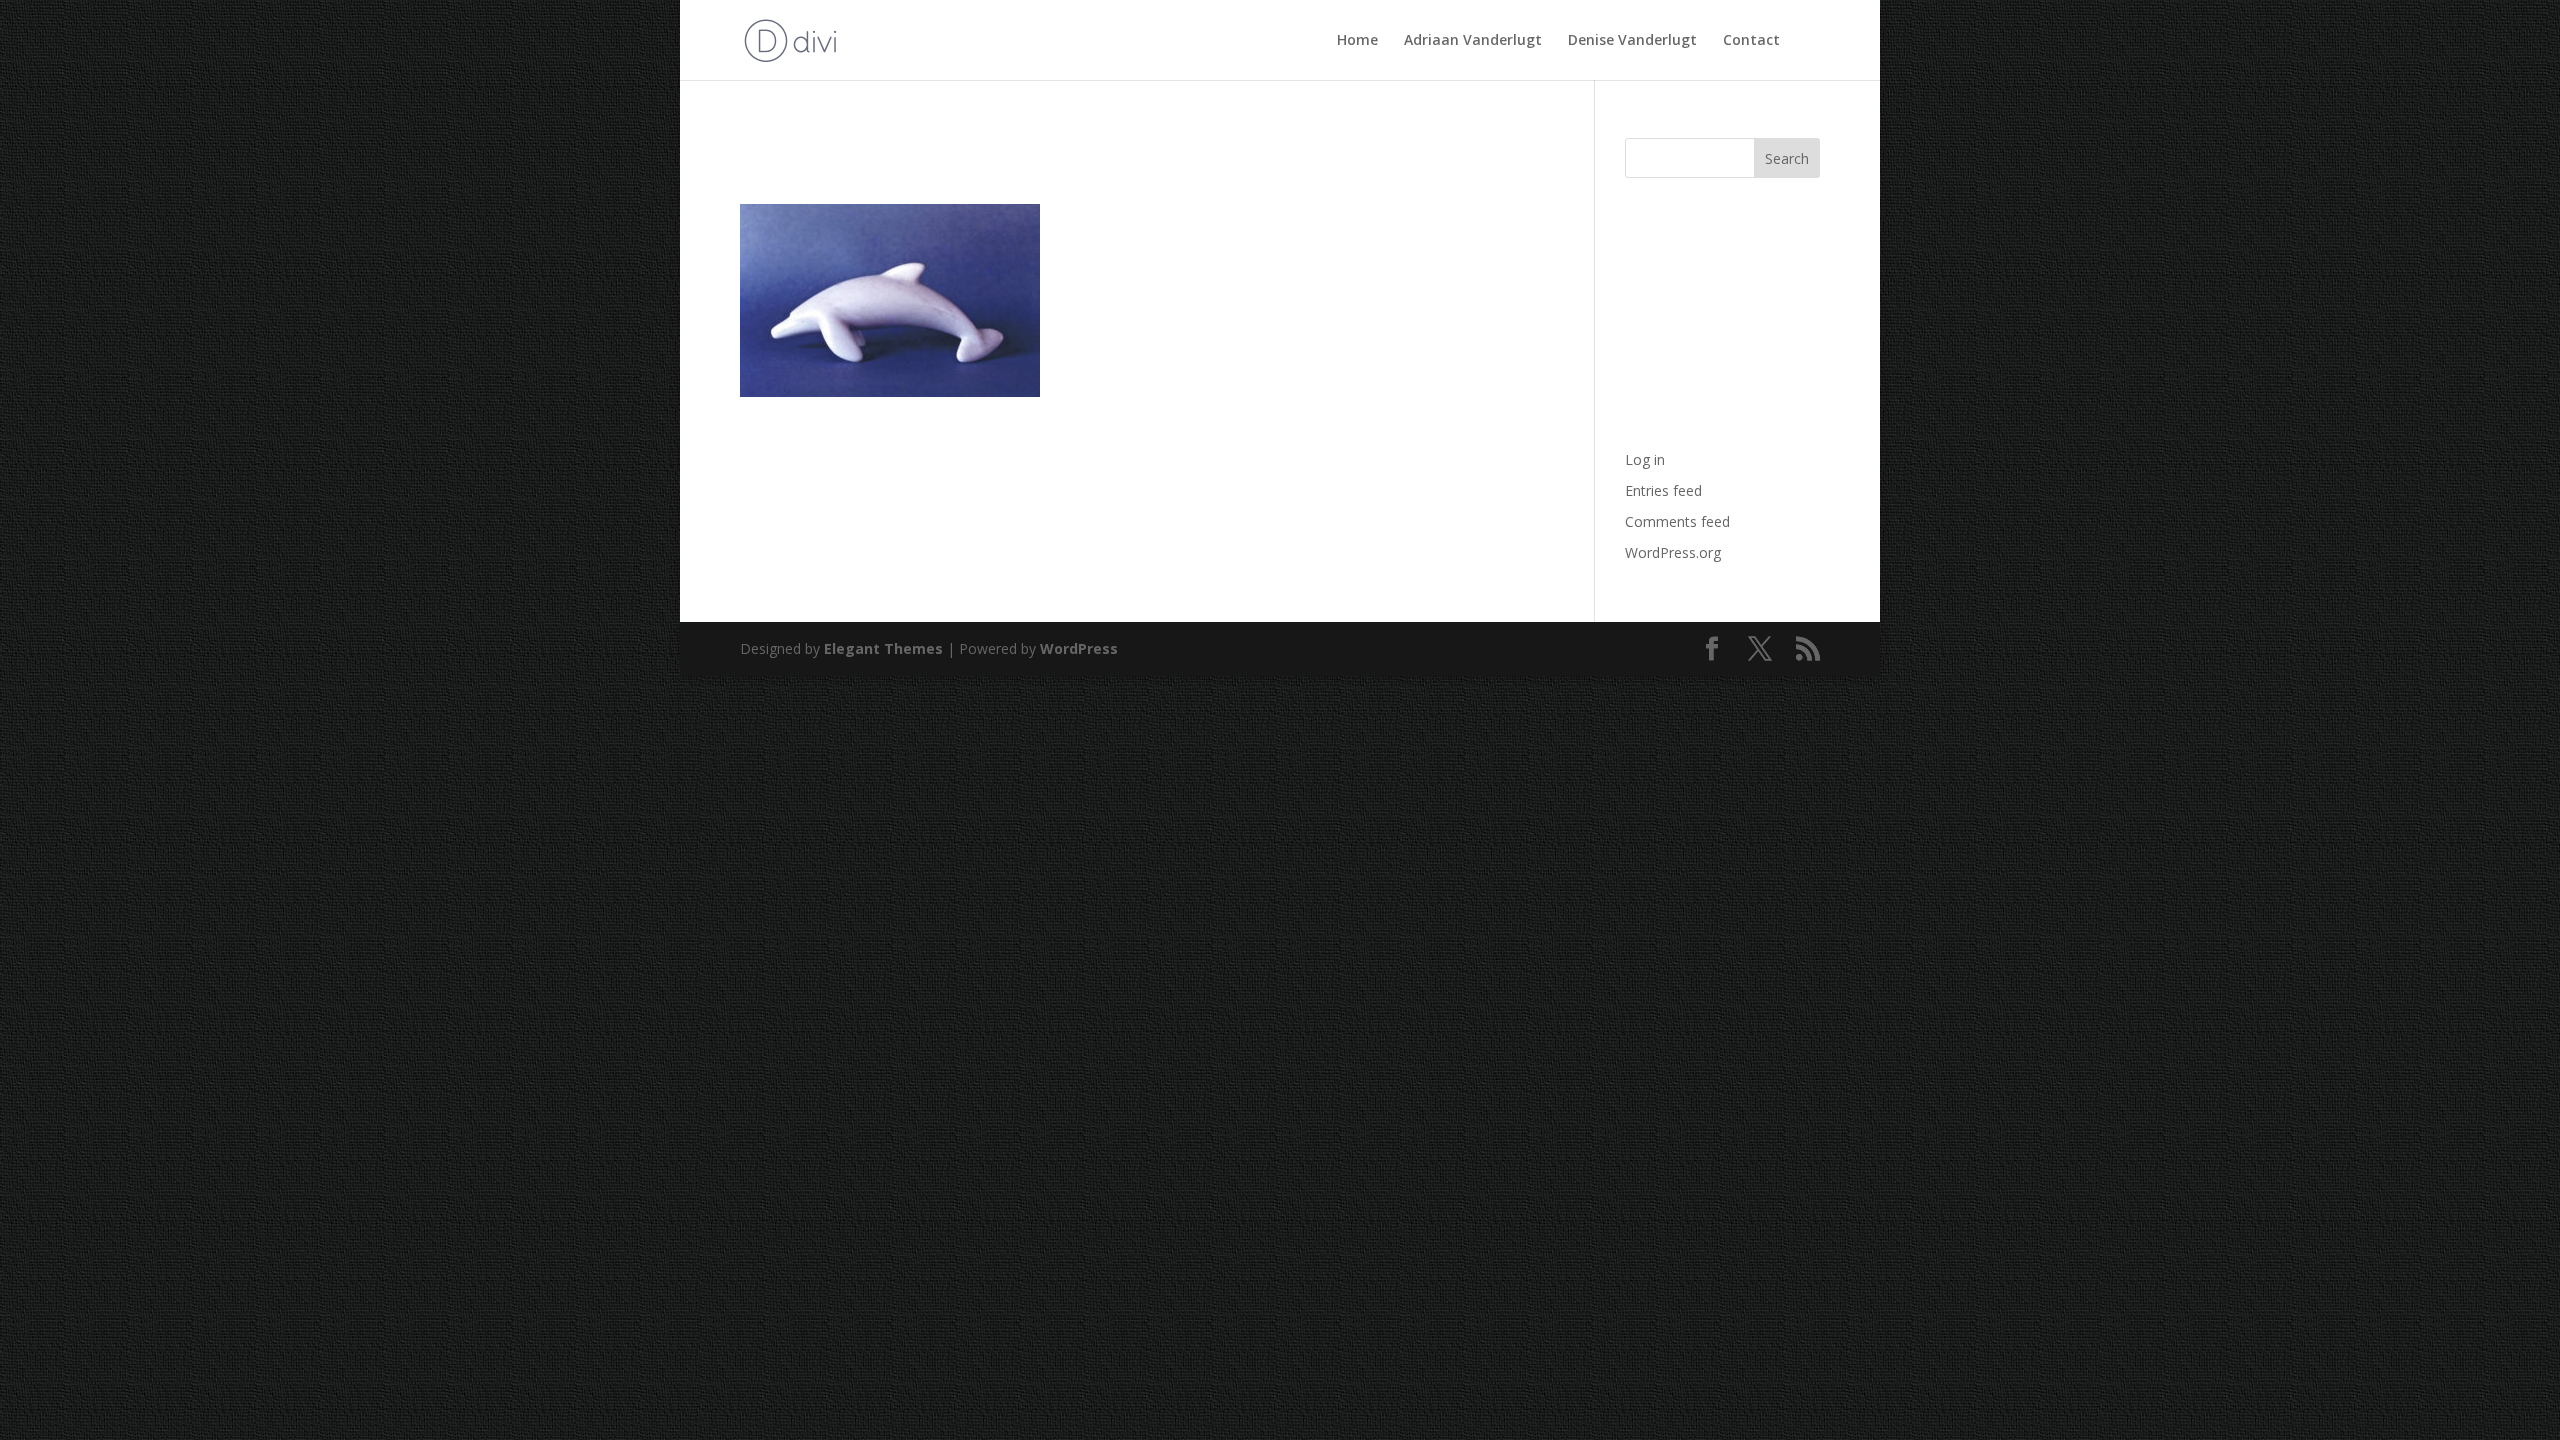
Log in (1645, 459)
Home (1357, 41)
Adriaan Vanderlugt (1473, 41)
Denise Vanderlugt (1632, 41)
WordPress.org (1673, 552)
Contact (1751, 41)
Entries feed (1663, 490)
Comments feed (1677, 521)
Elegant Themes (883, 648)
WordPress (1079, 648)
